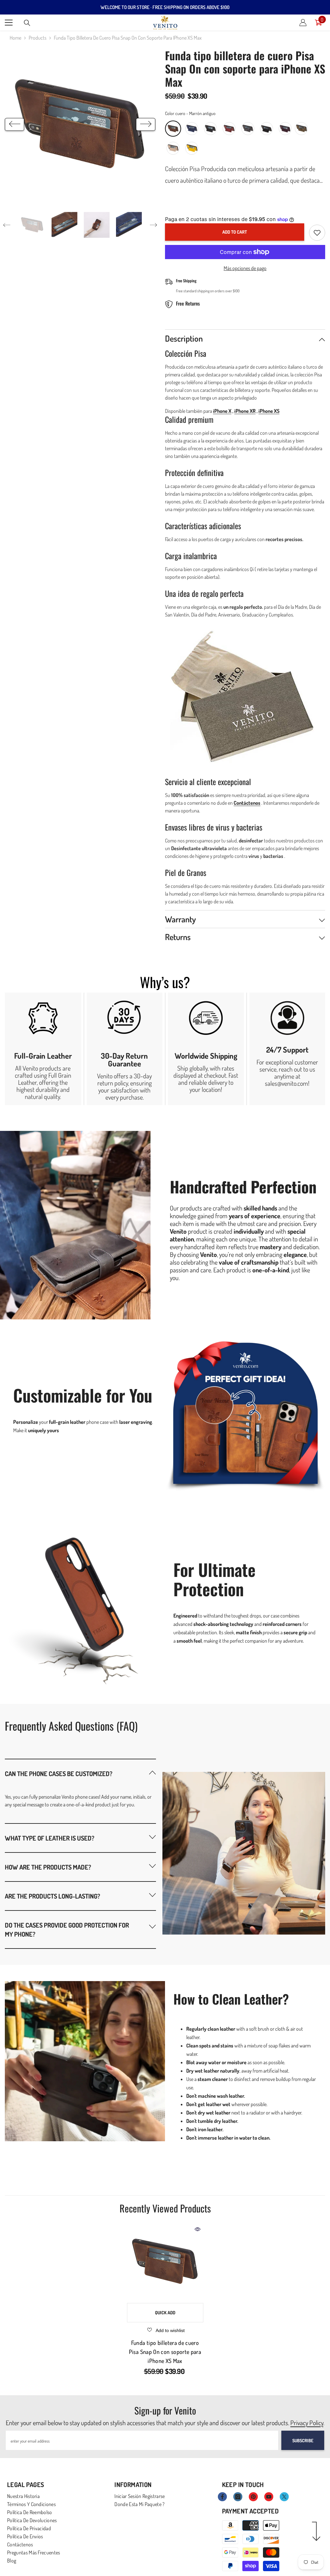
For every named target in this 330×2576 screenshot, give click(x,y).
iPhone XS (269, 411)
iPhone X (222, 411)
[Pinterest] (253, 2497)
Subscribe (303, 2440)
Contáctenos (247, 803)
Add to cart (235, 232)
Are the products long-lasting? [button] (53, 1896)
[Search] (27, 23)
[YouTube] (269, 2497)
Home (15, 38)
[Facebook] (222, 2497)
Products (38, 38)
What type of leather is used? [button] (50, 1838)
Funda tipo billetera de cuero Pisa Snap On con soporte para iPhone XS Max (165, 2352)
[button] (15, 124)
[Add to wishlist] (317, 233)
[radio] (173, 129)
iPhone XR (245, 411)
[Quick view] (198, 2229)
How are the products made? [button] (48, 1867)
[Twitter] (284, 2497)
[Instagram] (238, 2497)
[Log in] (303, 23)
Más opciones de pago (245, 268)
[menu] (9, 23)
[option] (80, 124)
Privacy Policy (307, 2423)
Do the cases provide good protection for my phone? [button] (67, 1930)
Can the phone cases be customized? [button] (59, 1774)
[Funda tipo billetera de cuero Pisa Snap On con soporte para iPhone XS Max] (165, 2262)
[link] (43, 1049)
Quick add (165, 2313)
